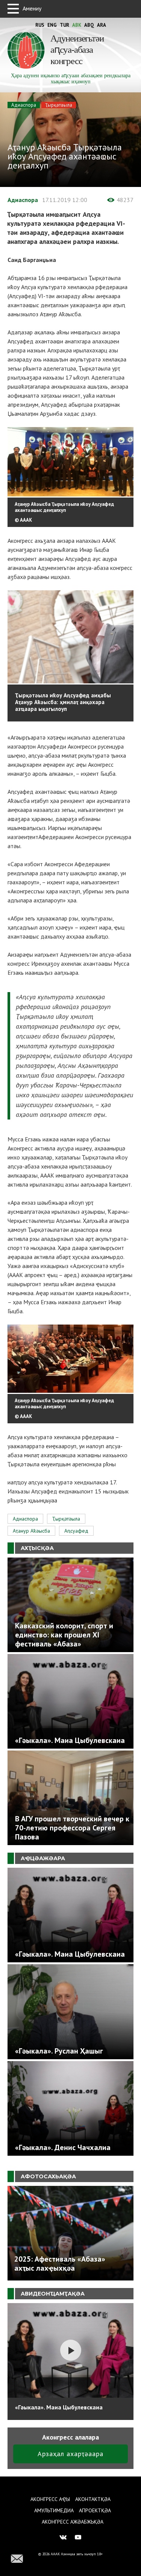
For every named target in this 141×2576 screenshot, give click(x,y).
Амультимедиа (54, 2510)
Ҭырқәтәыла (59, 105)
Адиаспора (24, 105)
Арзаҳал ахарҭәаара (70, 2454)
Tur (64, 25)
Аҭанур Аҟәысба (31, 1531)
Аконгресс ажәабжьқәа (73, 2522)
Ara (102, 25)
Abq (89, 25)
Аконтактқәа (93, 2499)
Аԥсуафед (76, 1531)
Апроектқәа (95, 2510)
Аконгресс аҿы (50, 2499)
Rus (40, 25)
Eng (52, 25)
